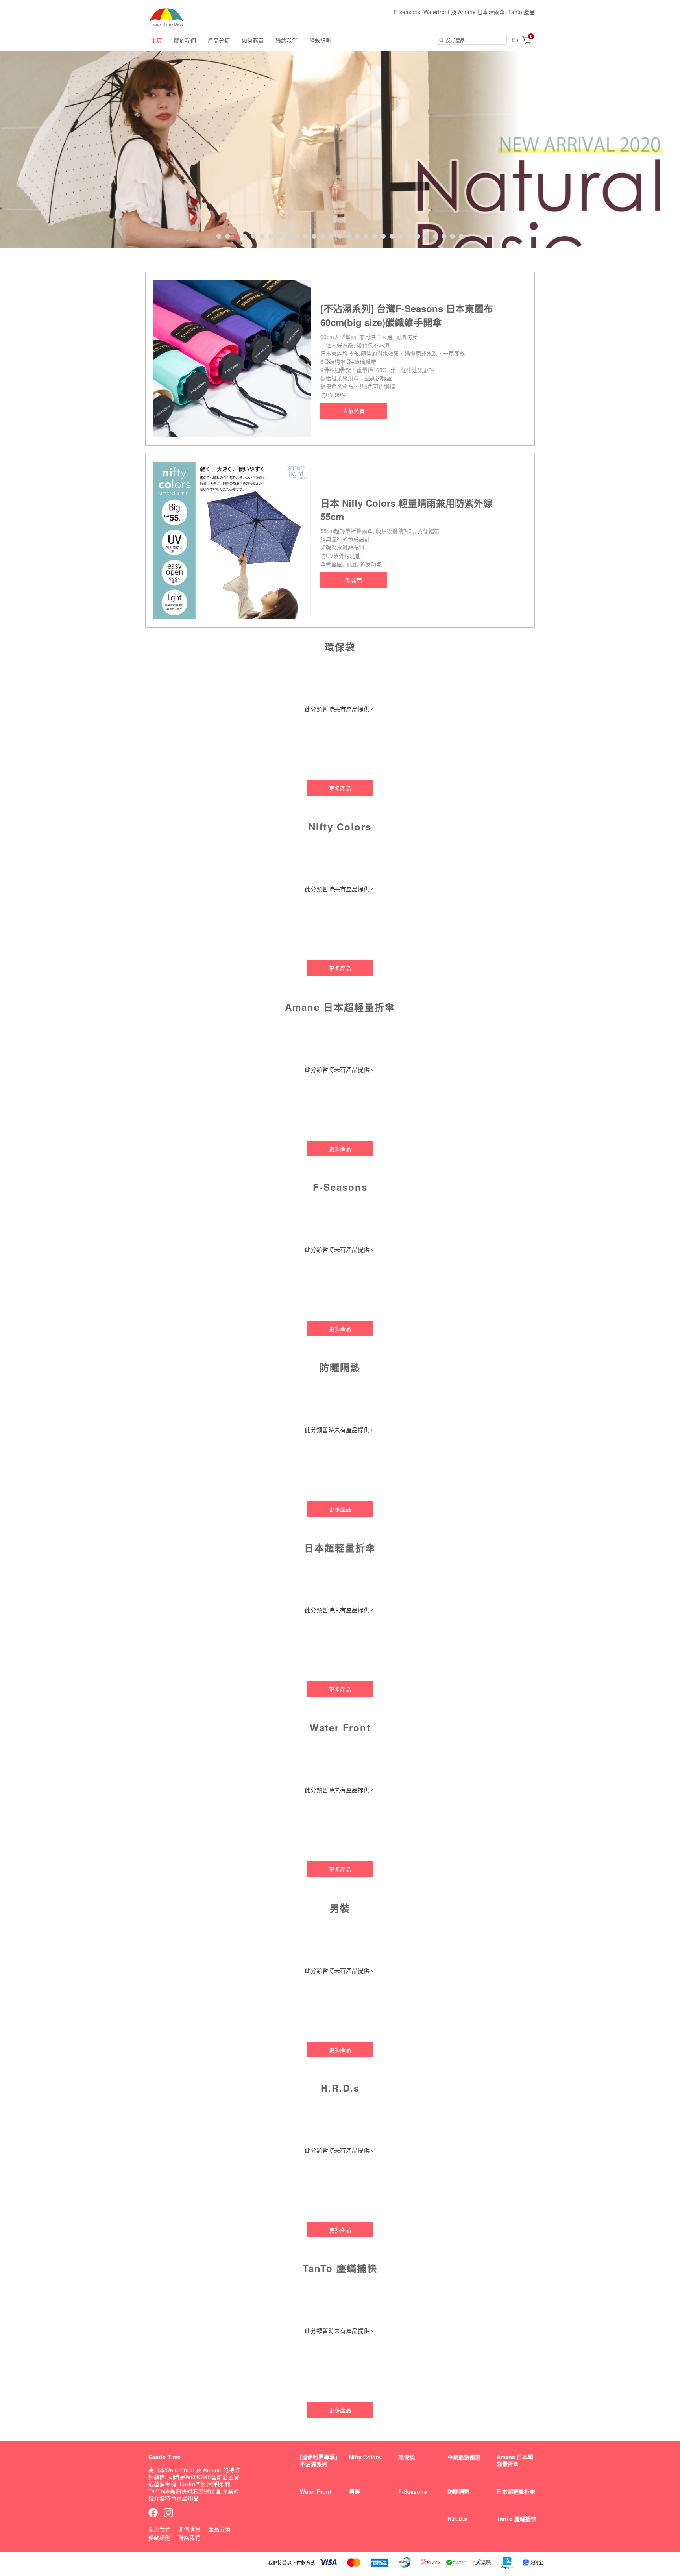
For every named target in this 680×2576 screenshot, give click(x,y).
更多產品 (340, 788)
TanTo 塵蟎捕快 (516, 2519)
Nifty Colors (365, 2457)
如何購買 (253, 40)
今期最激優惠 (464, 2457)
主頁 (157, 40)
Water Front (316, 2491)
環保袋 (407, 2457)
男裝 (355, 2491)
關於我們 (185, 40)
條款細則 (320, 40)
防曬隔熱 (458, 2491)
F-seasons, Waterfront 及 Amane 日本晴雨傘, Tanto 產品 (464, 12)
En (515, 40)
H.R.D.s (457, 2519)
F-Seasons (413, 2491)
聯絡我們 (286, 40)
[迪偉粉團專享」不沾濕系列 (320, 2460)
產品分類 (219, 40)
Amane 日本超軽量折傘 (515, 2460)
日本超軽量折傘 (516, 2491)
